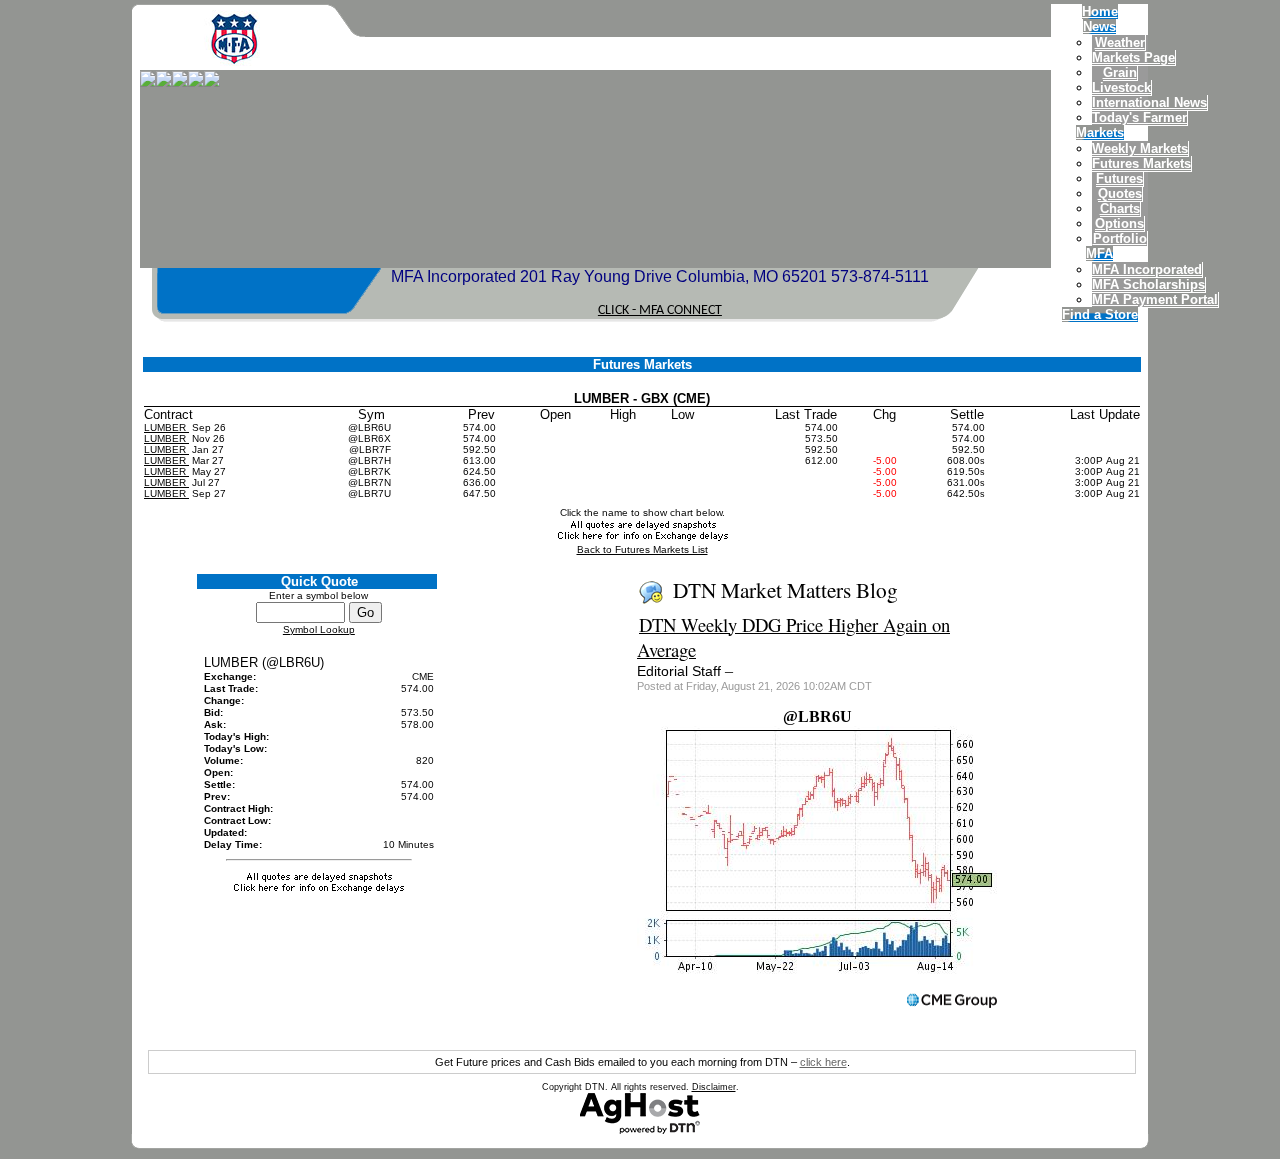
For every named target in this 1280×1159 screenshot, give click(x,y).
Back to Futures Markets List (642, 549)
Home (1100, 11)
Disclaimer (714, 1087)
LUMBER (166, 427)
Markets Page (1133, 57)
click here (823, 1062)
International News (1149, 102)
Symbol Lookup (319, 629)
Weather (1120, 42)
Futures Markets (1141, 163)
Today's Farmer (1139, 117)
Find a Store (1100, 314)
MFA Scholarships (1148, 284)
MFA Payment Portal (1155, 299)
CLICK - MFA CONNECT (660, 310)
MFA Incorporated (1147, 269)
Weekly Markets (1140, 148)
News (1099, 26)
